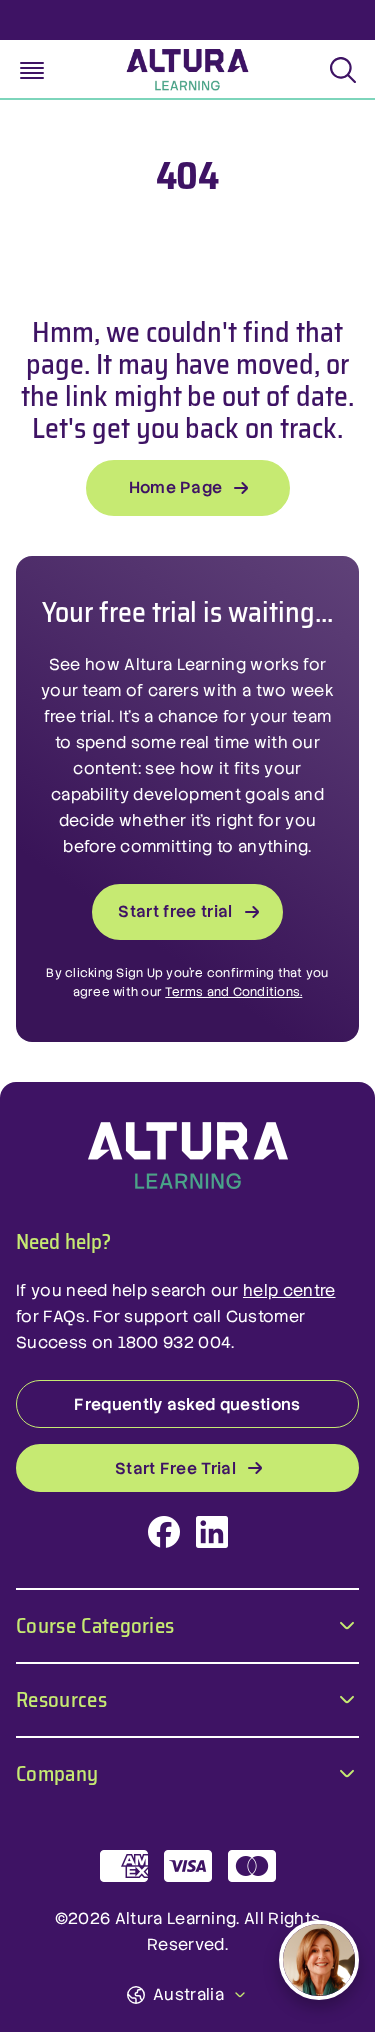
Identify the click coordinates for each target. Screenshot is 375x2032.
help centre (289, 1290)
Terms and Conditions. (233, 992)
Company (57, 1771)
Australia (188, 1994)
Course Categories (95, 1623)
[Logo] (188, 1156)
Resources (61, 1697)
